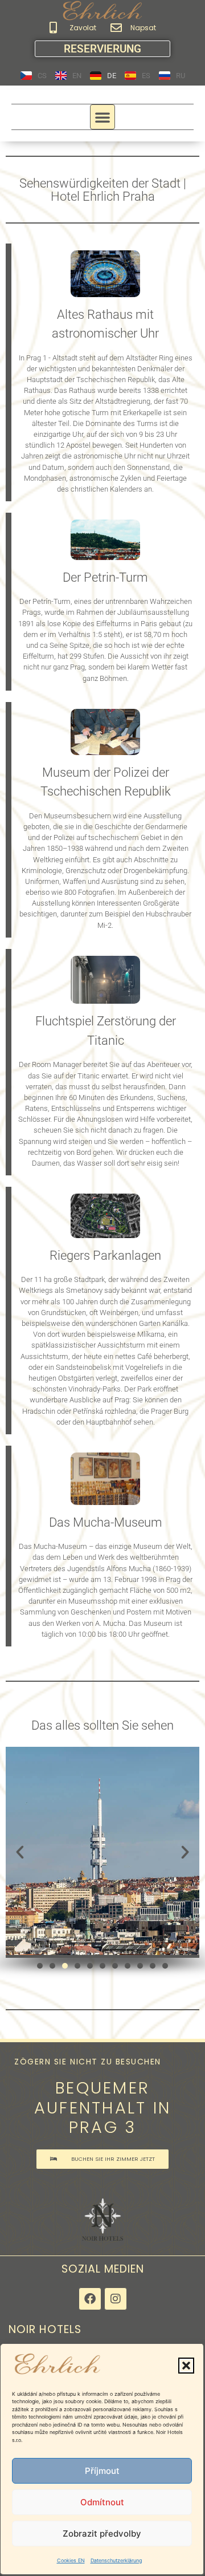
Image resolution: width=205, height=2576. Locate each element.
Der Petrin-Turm (105, 577)
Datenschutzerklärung (116, 2560)
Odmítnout (102, 2502)
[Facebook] (90, 2299)
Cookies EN (71, 2560)
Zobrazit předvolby (102, 2534)
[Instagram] (116, 2299)
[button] (186, 2366)
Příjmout (102, 2471)
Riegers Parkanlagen (105, 1255)
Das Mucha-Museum (106, 1522)
